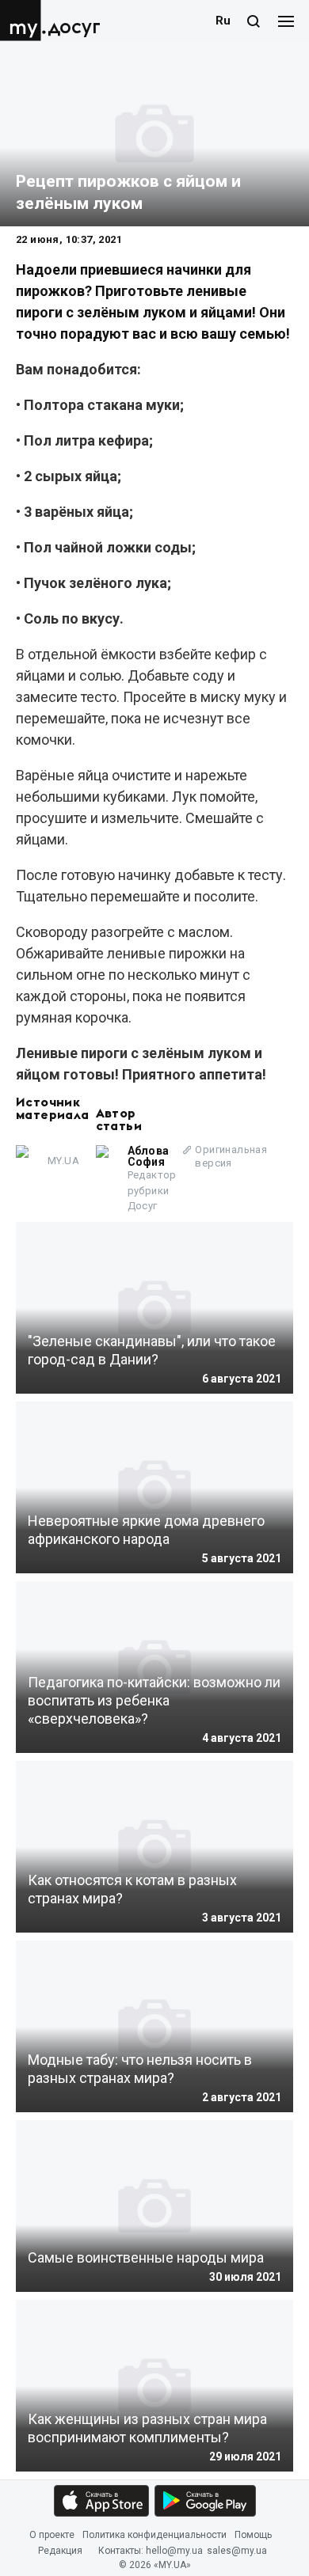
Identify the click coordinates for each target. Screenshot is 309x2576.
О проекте (52, 2535)
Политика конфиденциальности (154, 2535)
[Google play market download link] (205, 2501)
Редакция (60, 2551)
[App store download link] (101, 2501)
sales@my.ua (237, 2551)
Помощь (253, 2535)
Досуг (74, 27)
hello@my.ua (174, 2551)
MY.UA (23, 21)
